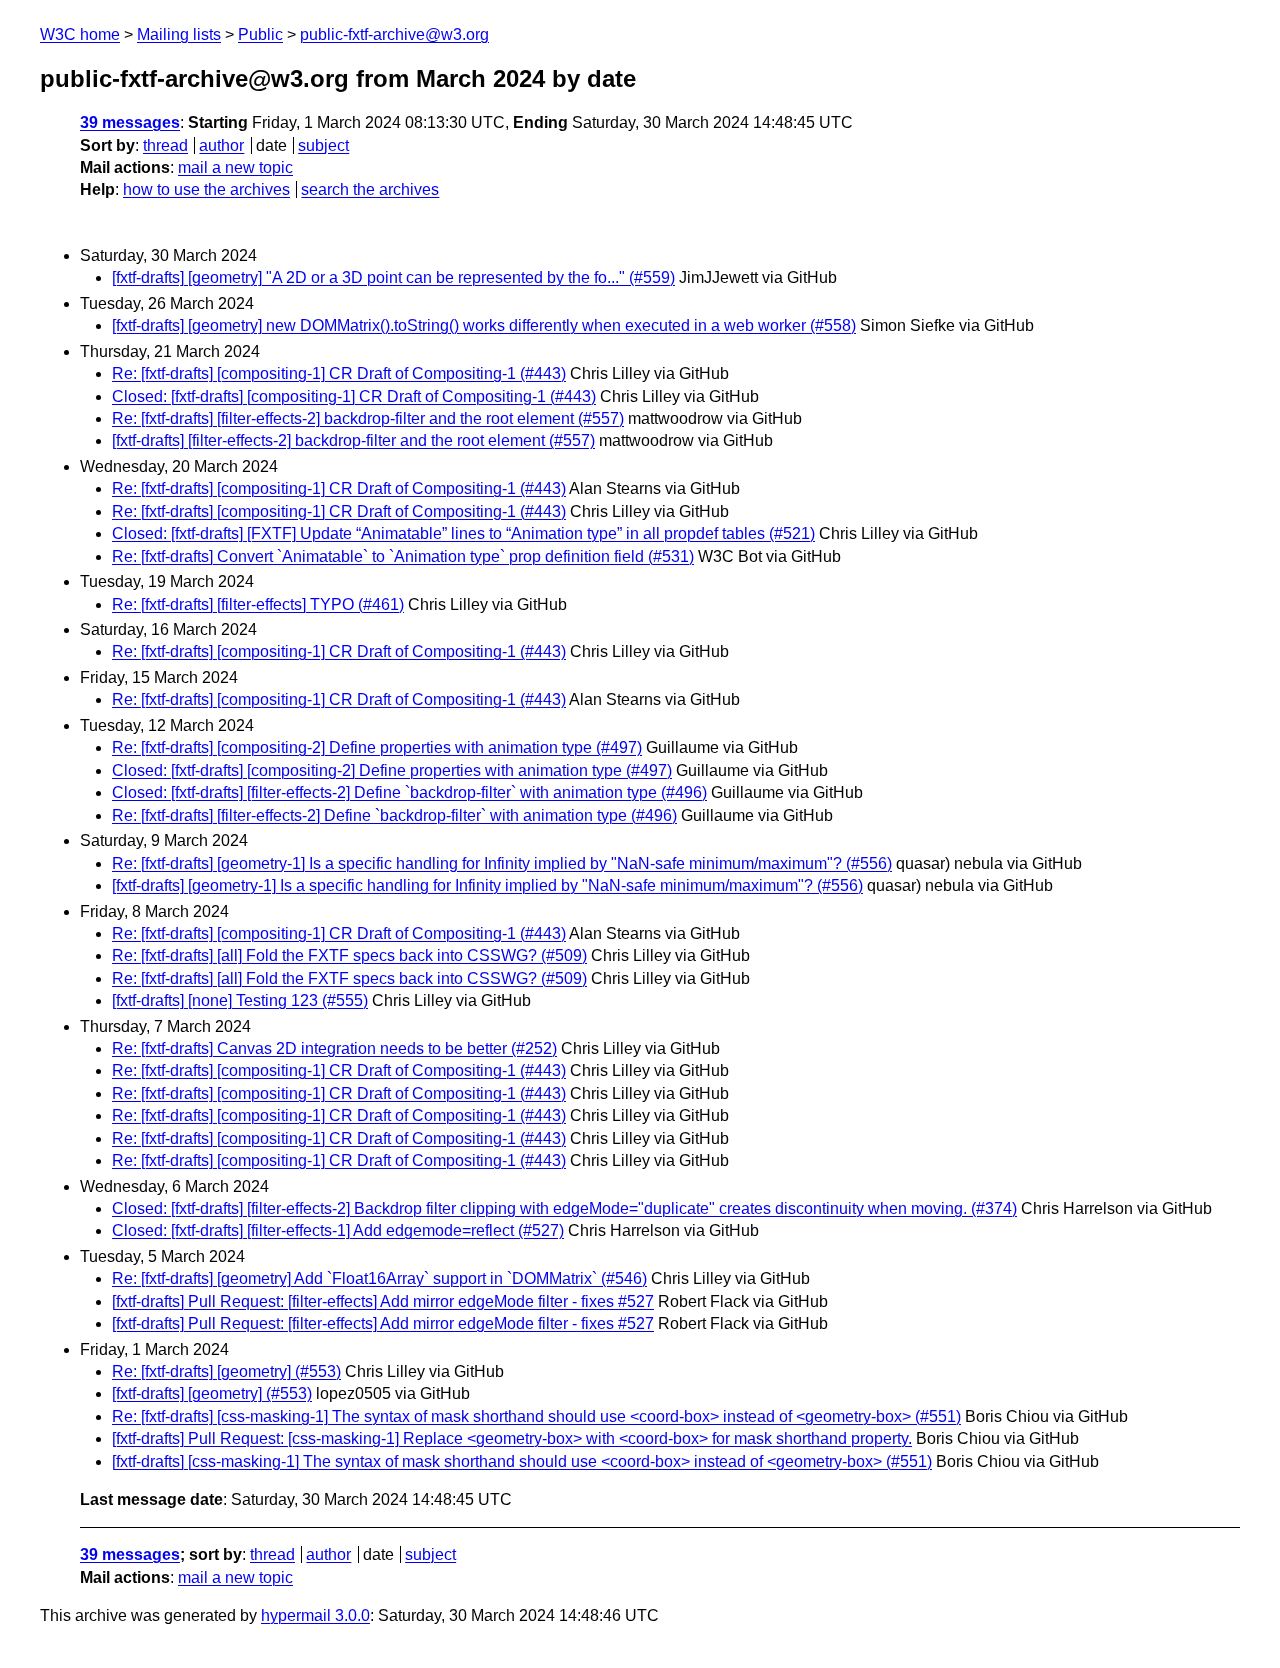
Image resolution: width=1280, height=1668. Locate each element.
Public (260, 34)
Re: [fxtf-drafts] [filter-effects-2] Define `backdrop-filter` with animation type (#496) (394, 815)
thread (165, 145)
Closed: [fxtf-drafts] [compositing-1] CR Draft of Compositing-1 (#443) (354, 396)
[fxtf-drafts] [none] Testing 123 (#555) (240, 1000)
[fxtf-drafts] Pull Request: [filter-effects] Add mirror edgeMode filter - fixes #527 (383, 1301)
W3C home (80, 34)
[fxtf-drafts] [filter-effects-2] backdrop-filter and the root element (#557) (353, 440)
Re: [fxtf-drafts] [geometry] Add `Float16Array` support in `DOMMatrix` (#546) (379, 1278)
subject (323, 145)
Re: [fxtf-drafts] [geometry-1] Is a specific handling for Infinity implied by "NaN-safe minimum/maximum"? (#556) (502, 863)
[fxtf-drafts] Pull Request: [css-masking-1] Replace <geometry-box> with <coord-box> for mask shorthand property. (512, 1438)
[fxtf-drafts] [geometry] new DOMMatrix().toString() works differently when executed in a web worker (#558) (484, 325)
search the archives (370, 189)
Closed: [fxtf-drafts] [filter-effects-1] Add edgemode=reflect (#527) (338, 1230)
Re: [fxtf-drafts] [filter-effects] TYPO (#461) (258, 604)
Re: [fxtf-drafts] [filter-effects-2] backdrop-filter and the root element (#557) (368, 418)
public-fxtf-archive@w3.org (394, 34)
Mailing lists (179, 34)
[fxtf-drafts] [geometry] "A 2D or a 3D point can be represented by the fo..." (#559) (393, 277)
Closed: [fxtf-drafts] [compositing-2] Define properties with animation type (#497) (392, 770)
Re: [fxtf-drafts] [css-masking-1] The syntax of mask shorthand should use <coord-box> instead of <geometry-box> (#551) (536, 1416)
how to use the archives (206, 189)
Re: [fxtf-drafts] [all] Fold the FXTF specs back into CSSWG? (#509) (349, 955)
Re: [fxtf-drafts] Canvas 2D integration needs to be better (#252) (334, 1048)
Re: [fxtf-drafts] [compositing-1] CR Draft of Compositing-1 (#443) (339, 373)
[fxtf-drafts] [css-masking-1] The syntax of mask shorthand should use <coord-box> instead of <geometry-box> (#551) (522, 1461)
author (221, 145)
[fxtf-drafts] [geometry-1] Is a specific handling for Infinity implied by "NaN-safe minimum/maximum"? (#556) (487, 885)
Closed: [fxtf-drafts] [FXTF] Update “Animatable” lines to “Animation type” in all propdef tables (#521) (463, 533)
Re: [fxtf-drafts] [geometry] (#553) (226, 1371)
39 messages (130, 122)
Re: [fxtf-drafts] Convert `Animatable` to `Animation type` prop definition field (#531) (403, 556)
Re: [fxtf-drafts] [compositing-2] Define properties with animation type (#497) (377, 747)
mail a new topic (235, 167)
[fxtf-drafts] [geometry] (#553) (212, 1393)
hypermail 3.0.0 (315, 1615)
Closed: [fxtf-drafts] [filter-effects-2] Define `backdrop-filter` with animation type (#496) (409, 792)
